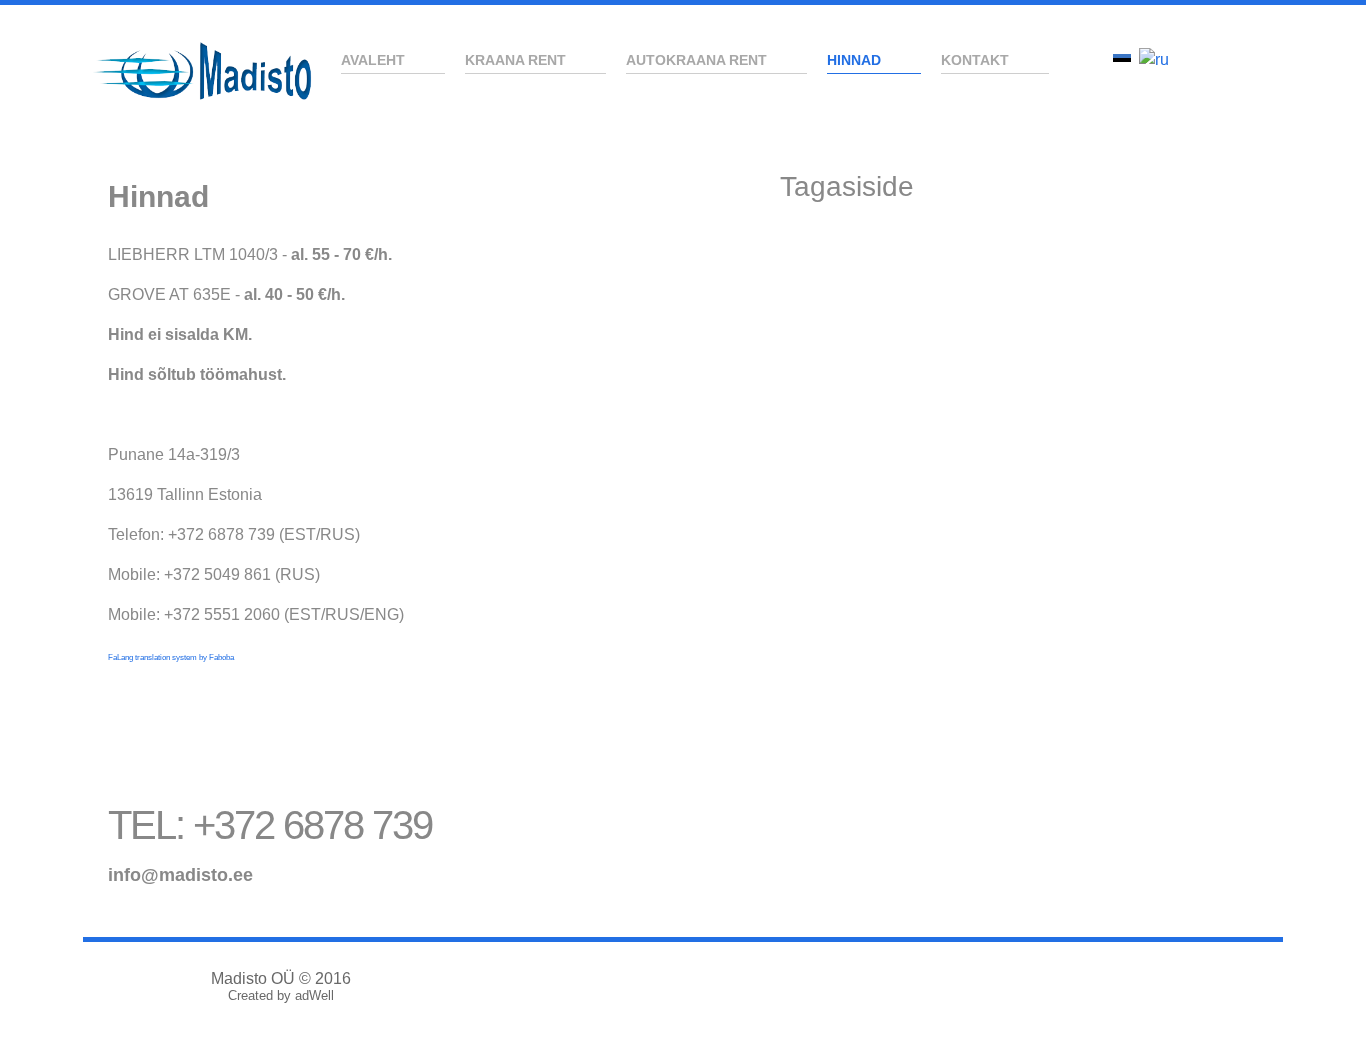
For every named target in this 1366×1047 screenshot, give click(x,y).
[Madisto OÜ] (203, 71)
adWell (314, 995)
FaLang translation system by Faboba (171, 657)
